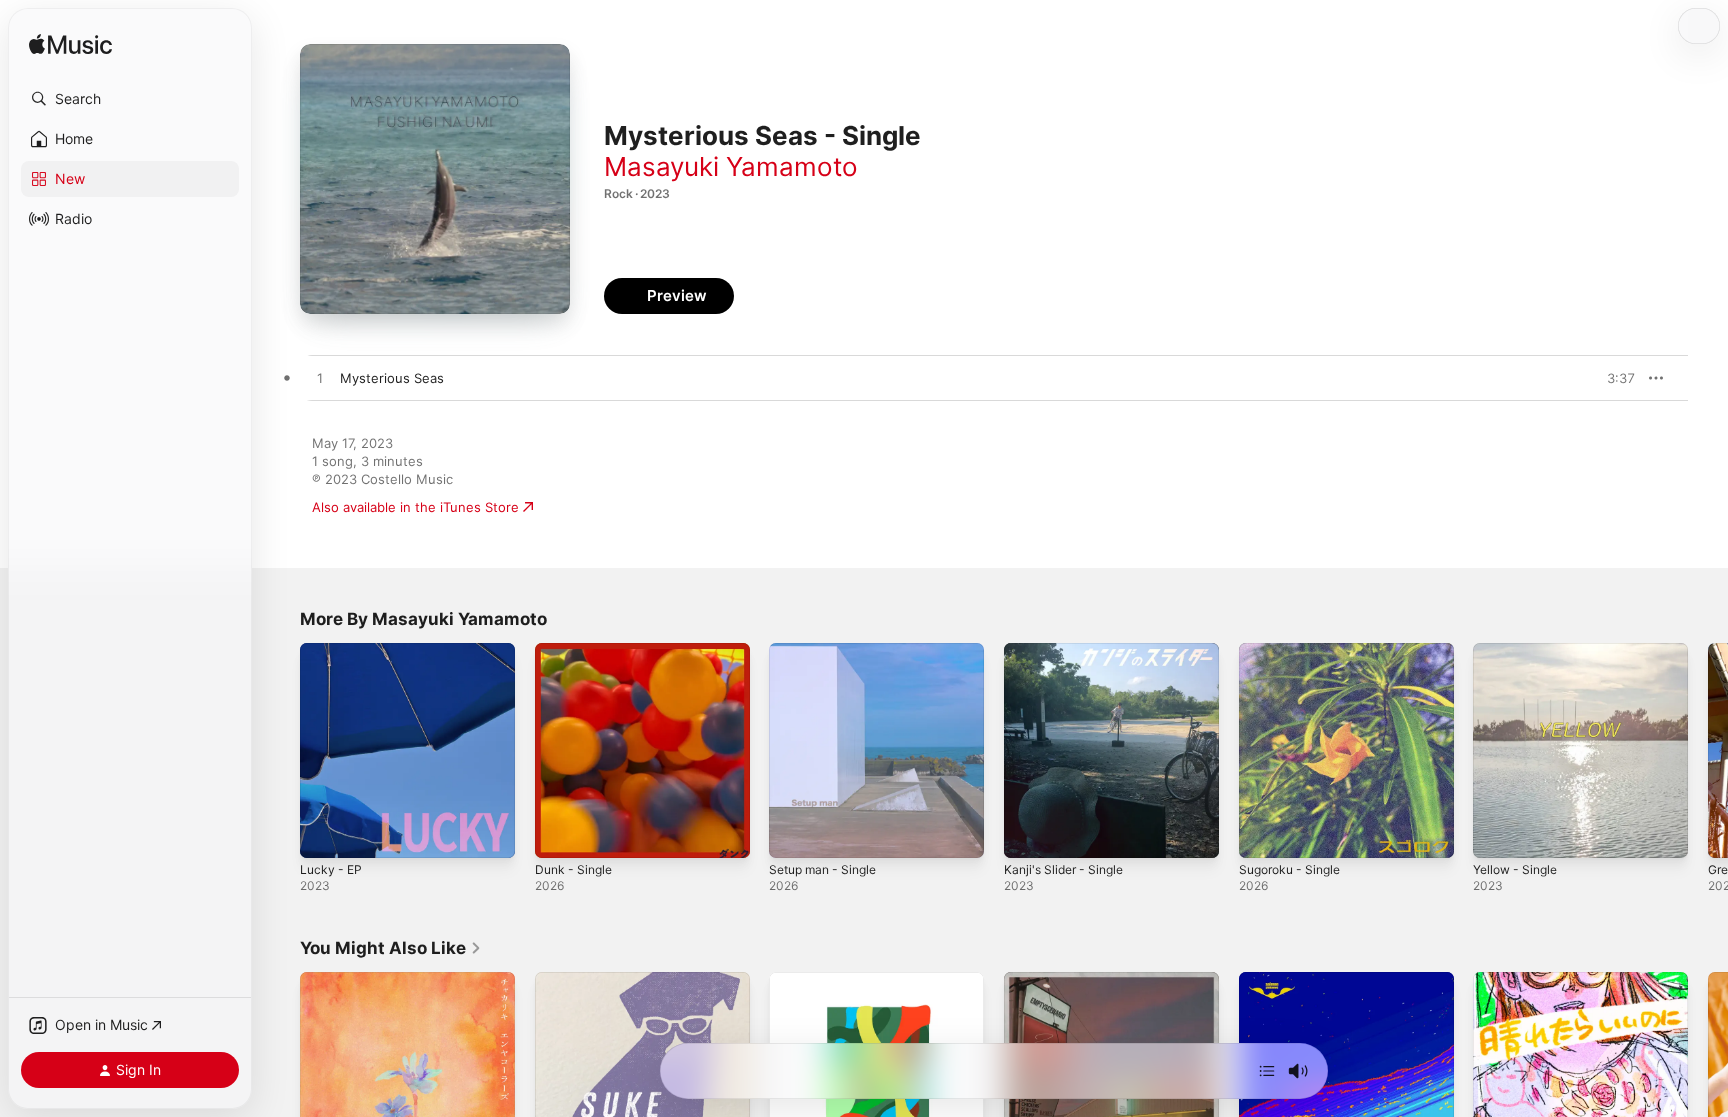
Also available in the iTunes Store (415, 507)
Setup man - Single (828, 651)
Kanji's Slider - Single (1069, 651)
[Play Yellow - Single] (1498, 833)
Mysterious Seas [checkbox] (392, 378)
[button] (130, 99)
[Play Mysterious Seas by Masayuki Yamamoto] (320, 379)
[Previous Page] (280, 750)
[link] (391, 948)
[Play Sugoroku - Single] (1264, 833)
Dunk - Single (577, 651)
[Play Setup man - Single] (794, 833)
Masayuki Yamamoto (731, 166)
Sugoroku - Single (1295, 651)
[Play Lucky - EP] (325, 833)
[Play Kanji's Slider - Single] (1029, 833)
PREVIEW (1613, 378)
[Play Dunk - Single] (560, 833)
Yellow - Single (1519, 651)
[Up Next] (1267, 1071)
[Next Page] (1708, 750)
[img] (70, 45)
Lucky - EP (333, 651)
